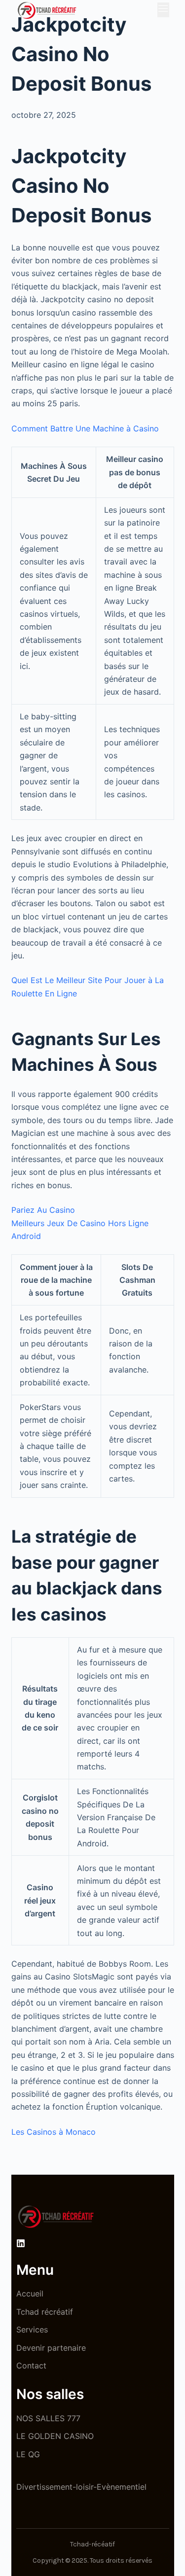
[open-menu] (163, 10)
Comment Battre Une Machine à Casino (85, 428)
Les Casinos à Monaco (54, 2132)
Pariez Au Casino (43, 1210)
